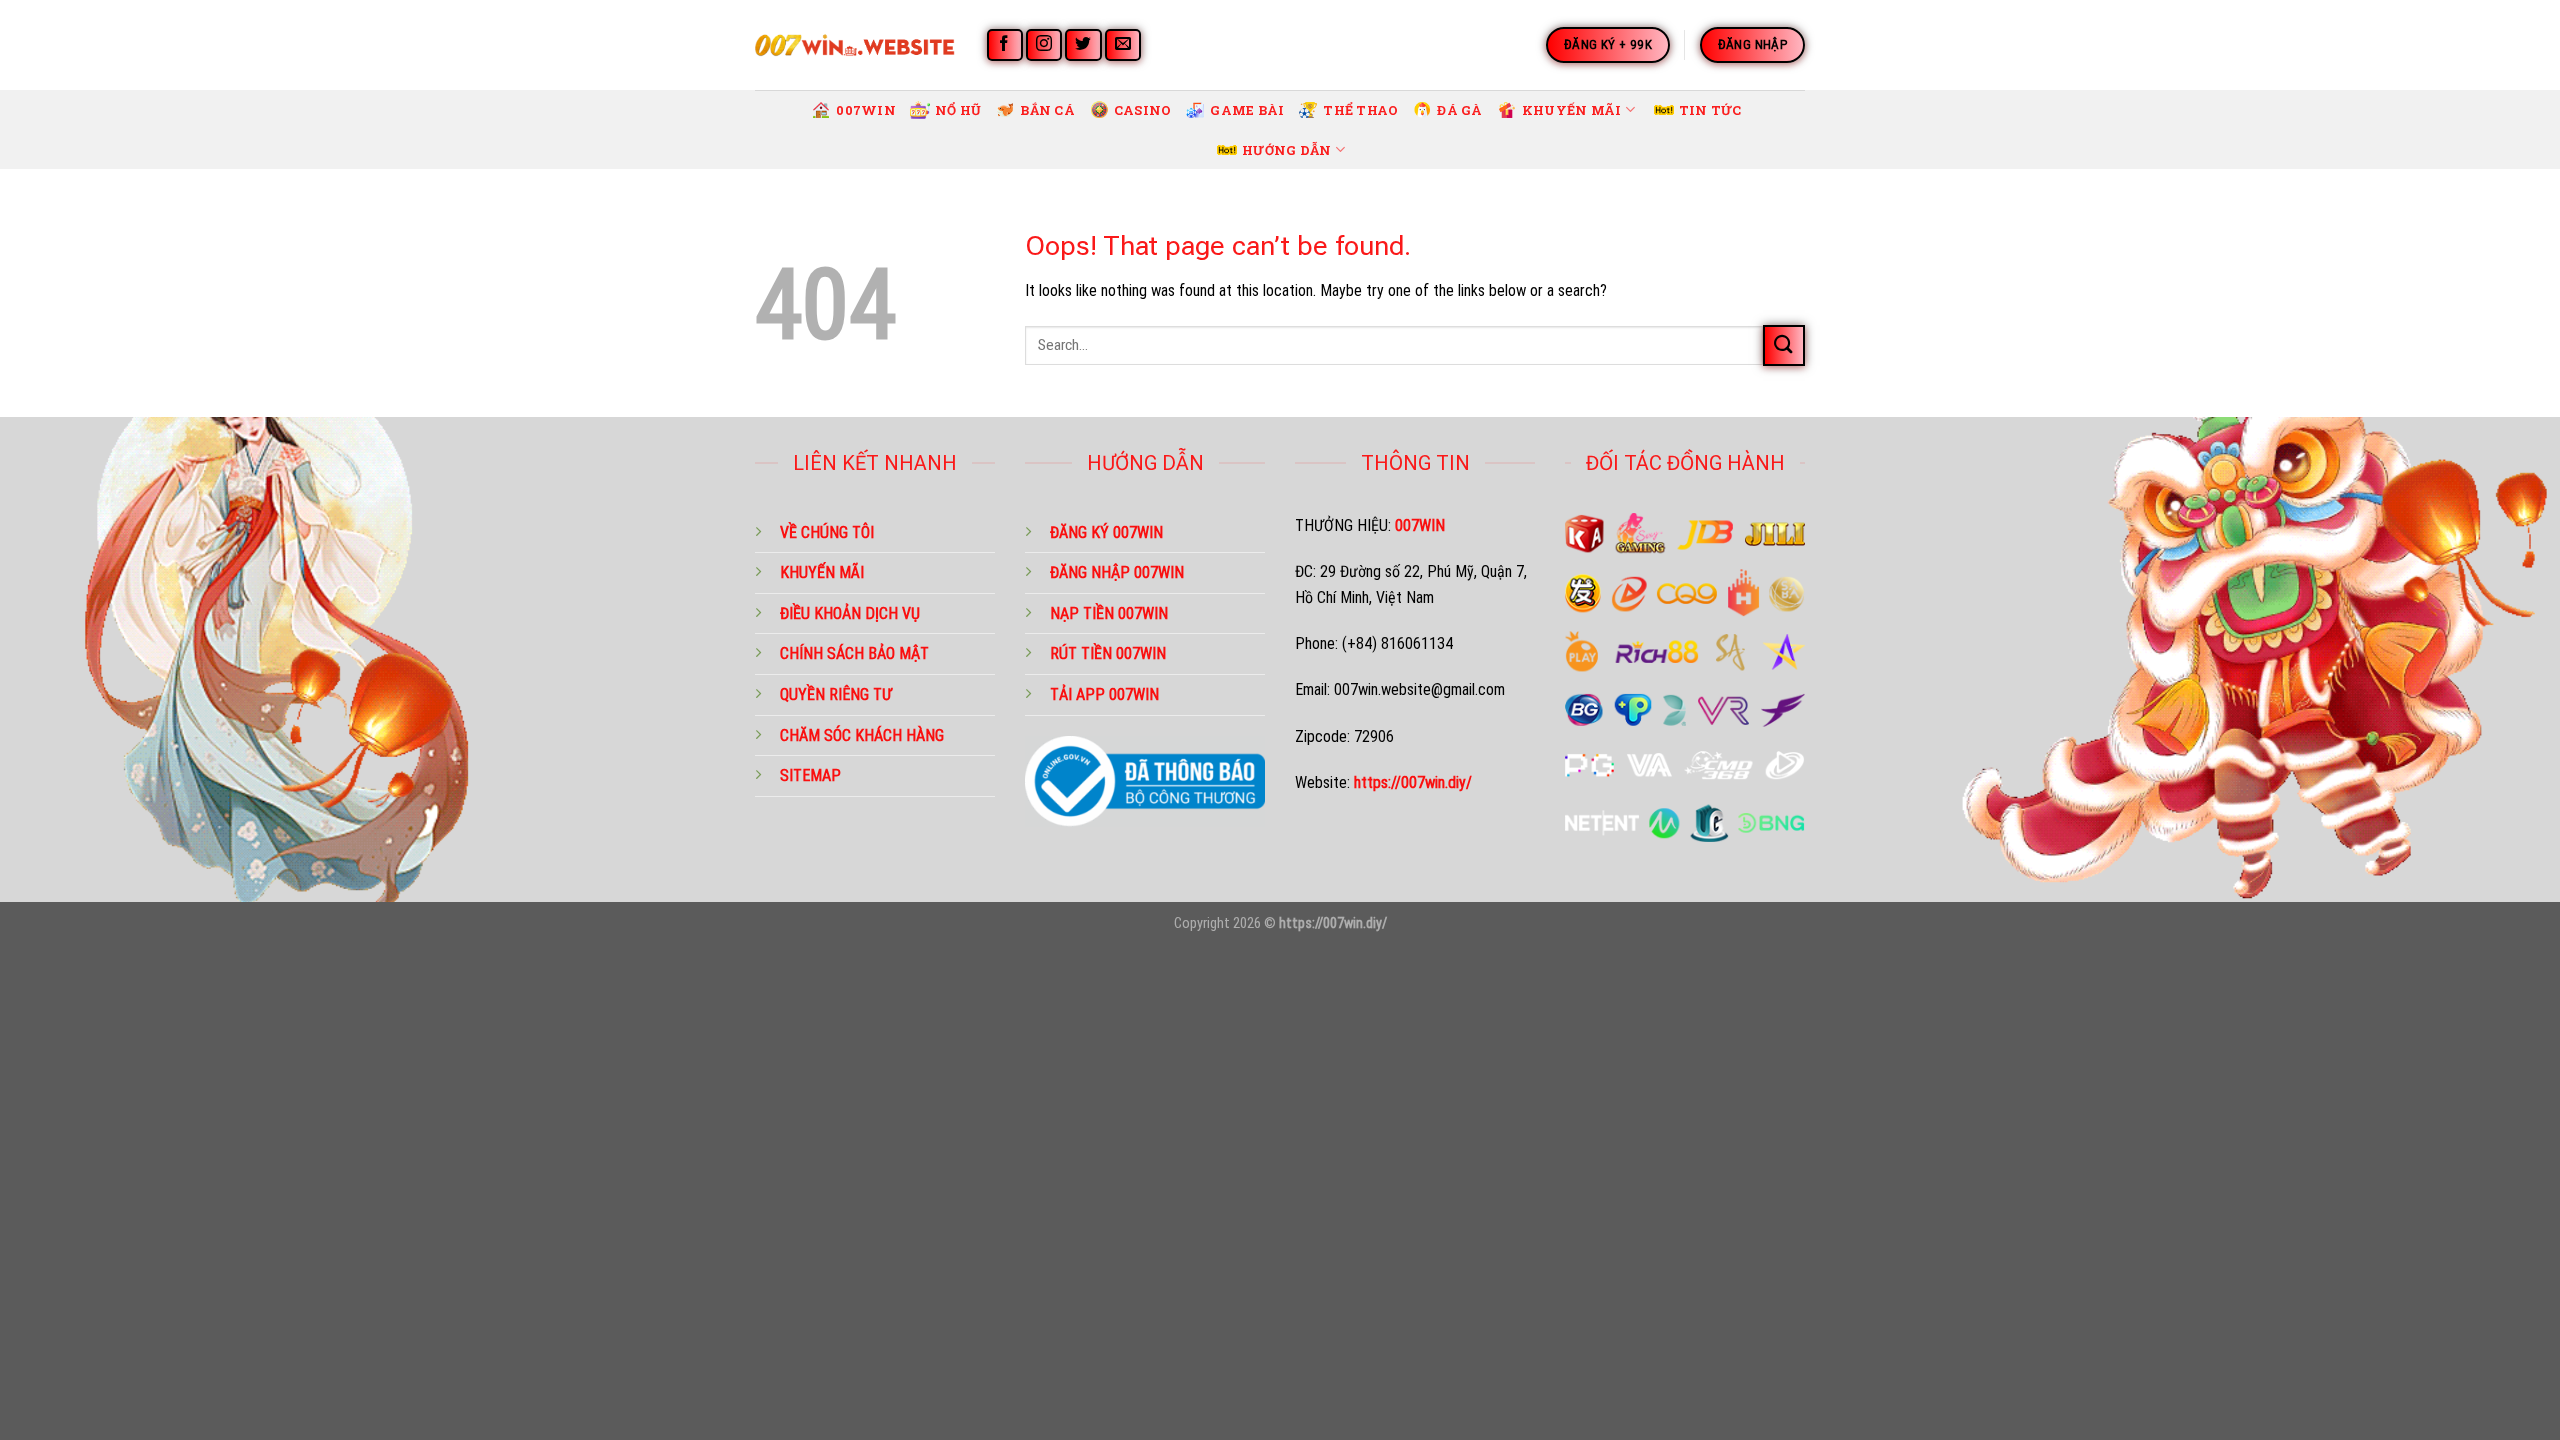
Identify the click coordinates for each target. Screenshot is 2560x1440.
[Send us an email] (1123, 45)
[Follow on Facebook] (1005, 45)
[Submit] (1784, 345)
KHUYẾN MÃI (822, 572)
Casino (1143, 110)
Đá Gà (1459, 110)
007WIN (866, 110)
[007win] (855, 44)
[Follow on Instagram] (1044, 45)
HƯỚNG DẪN (1286, 150)
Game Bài (1247, 110)
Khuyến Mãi (1572, 110)
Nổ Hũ (958, 110)
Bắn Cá (1047, 110)
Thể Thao (1360, 110)
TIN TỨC (1710, 110)
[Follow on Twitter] (1083, 45)
